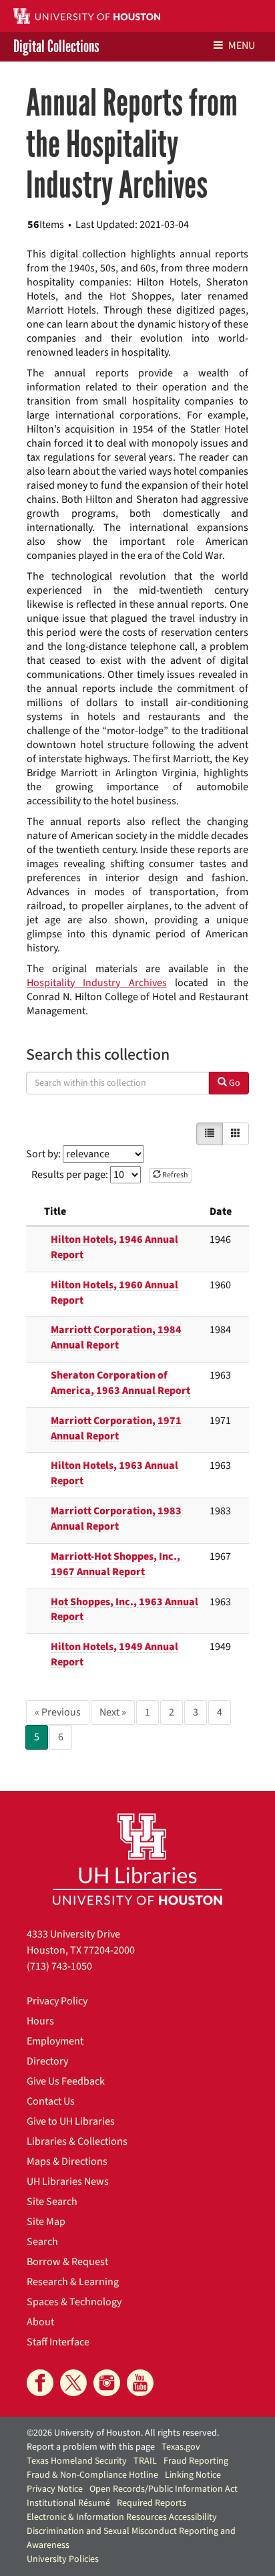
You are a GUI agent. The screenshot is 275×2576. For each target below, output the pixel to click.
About (40, 2322)
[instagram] (107, 2383)
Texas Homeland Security (77, 2461)
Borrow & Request (67, 2262)
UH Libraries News (68, 2182)
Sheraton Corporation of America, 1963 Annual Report (120, 1383)
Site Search (52, 2202)
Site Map (46, 2222)
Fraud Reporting (196, 2461)
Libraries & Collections (77, 2141)
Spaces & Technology (74, 2302)
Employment (55, 2041)
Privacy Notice (55, 2489)
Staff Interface (58, 2342)
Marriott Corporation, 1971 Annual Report (116, 1428)
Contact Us (51, 2101)
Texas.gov (181, 2447)
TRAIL (145, 2461)
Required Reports (152, 2503)
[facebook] (40, 2383)
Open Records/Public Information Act (164, 2489)
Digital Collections (56, 47)
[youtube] (140, 2383)
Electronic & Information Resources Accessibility (122, 2517)
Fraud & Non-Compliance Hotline (92, 2475)
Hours (40, 2021)
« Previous (58, 1712)
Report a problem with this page (91, 2447)
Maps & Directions (67, 2161)
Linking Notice (193, 2475)
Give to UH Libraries (71, 2121)
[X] (73, 2383)
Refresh (175, 1175)
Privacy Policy (57, 2001)
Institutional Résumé (68, 2503)
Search (42, 2242)
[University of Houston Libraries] (137, 1859)
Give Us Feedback (66, 2081)
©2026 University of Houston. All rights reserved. (123, 2433)
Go (234, 1083)
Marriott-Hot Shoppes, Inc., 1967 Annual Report (115, 1564)
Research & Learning (73, 2282)
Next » (113, 1712)
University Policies (63, 2559)
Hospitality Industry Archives (97, 983)
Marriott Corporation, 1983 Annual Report (116, 1519)
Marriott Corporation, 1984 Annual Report (116, 1337)
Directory (47, 2061)
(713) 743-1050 (59, 1966)
